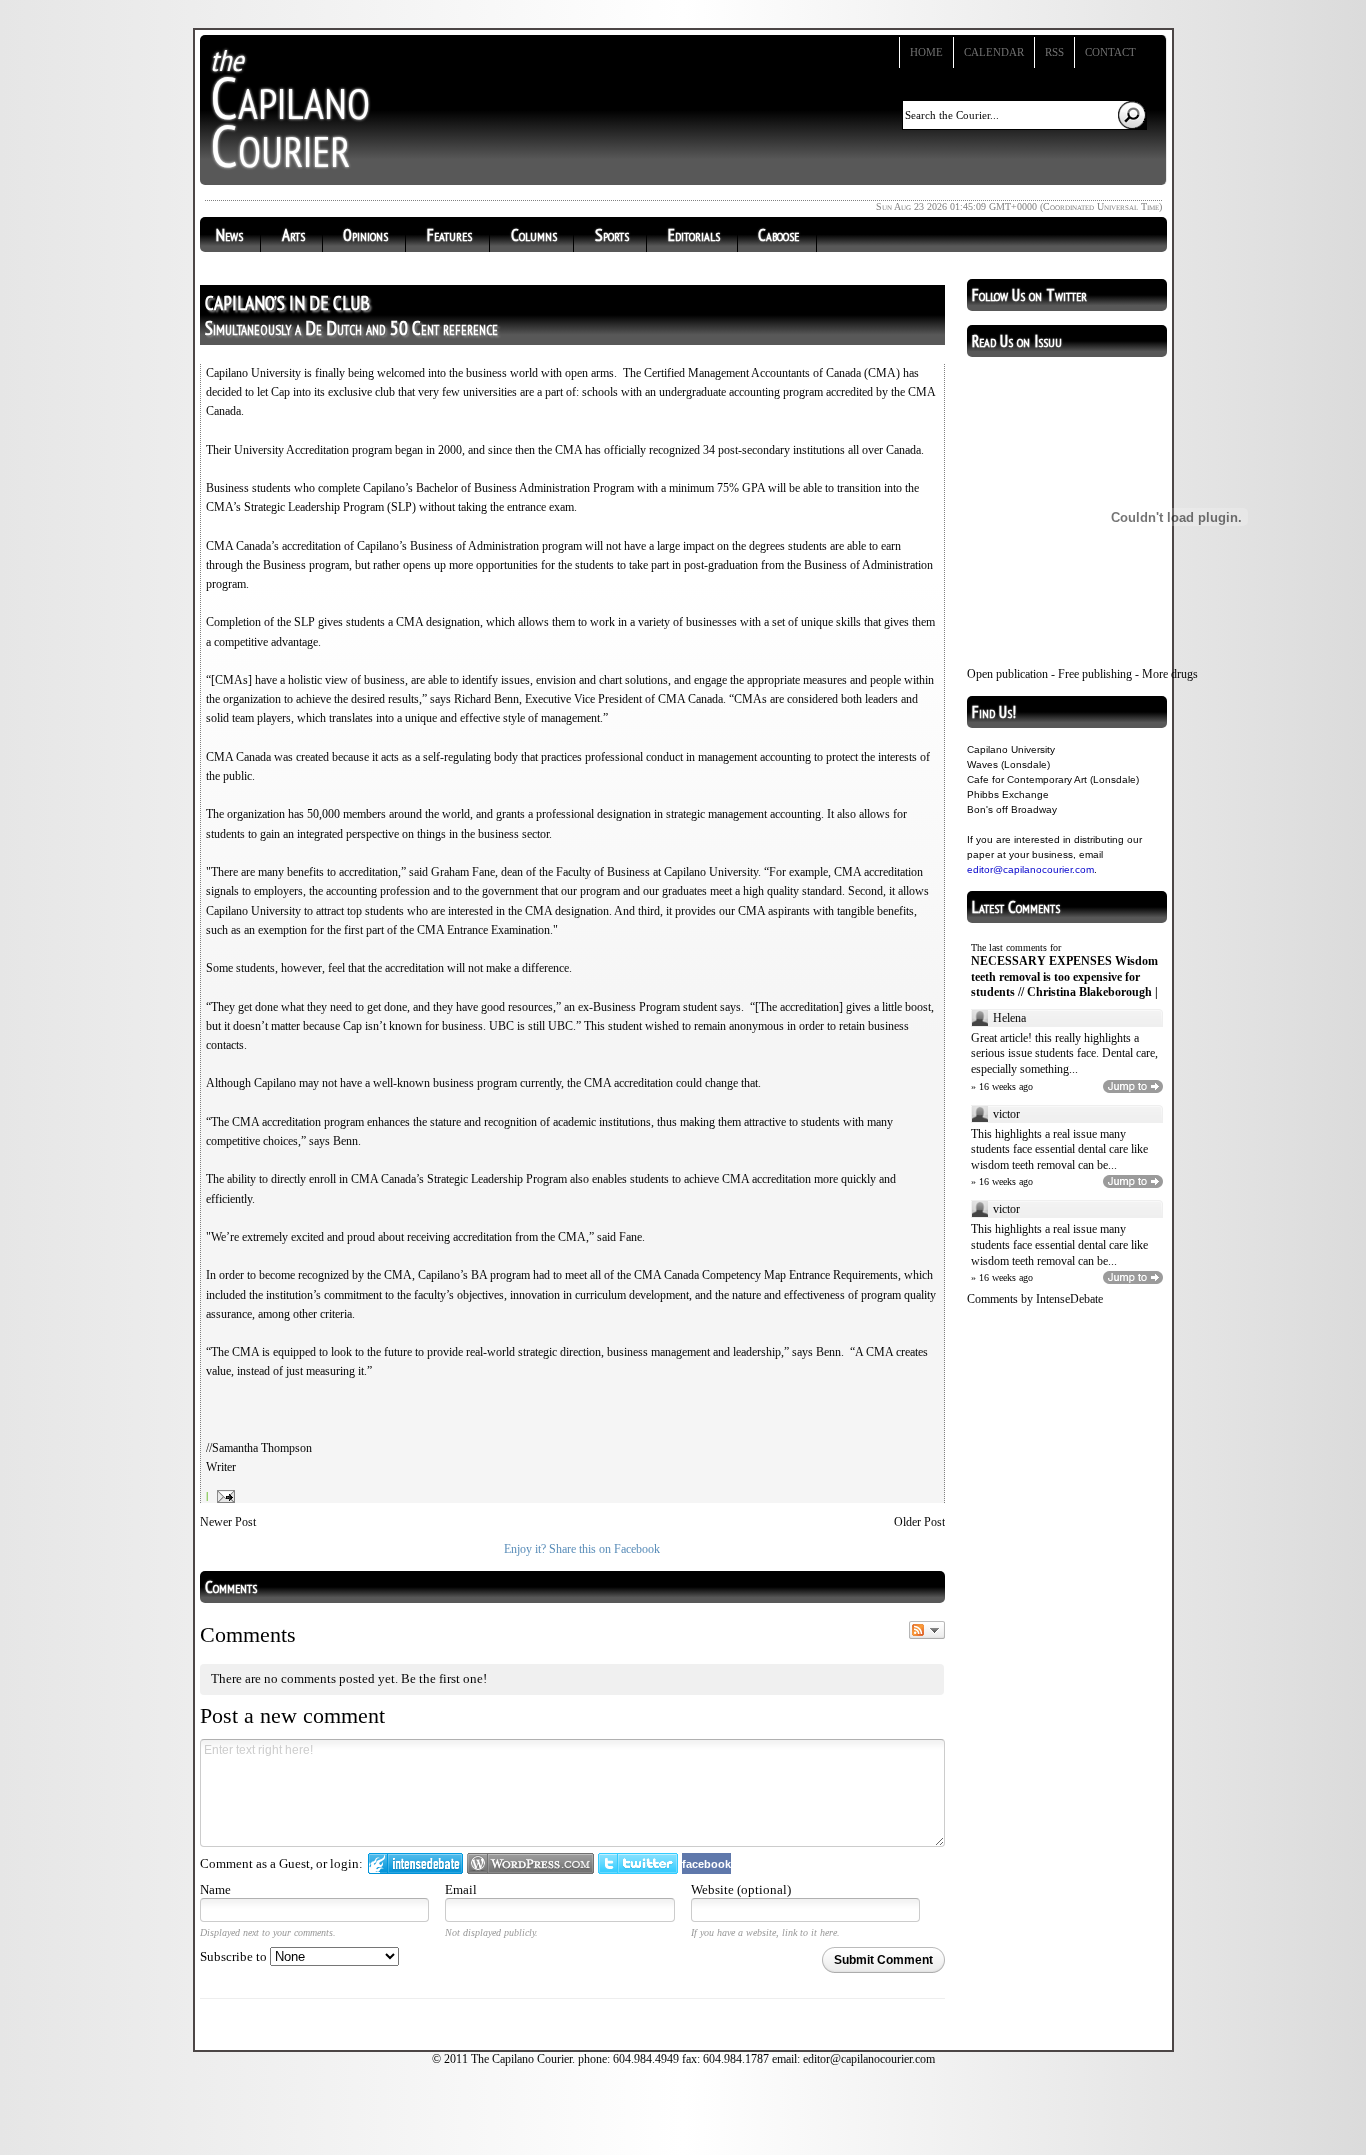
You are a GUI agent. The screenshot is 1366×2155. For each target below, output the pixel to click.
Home (926, 52)
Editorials (694, 235)
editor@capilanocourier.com (1030, 869)
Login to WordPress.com (530, 1863)
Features (449, 235)
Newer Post (228, 1522)
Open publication (1007, 674)
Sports (612, 235)
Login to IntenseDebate (415, 1863)
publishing (1107, 674)
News (229, 235)
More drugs (1170, 674)
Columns (534, 235)
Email (461, 1889)
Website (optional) (741, 1889)
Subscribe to (235, 1956)
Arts (293, 235)
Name (215, 1889)
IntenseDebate (1069, 1299)
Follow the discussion (927, 1630)
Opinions (365, 235)
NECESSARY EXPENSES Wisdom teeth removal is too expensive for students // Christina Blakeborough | (1064, 976)
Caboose (778, 235)
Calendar (994, 52)
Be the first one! (444, 1678)
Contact (1110, 52)
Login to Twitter (638, 1863)
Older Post (919, 1522)
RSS (1054, 52)
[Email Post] (223, 1496)
